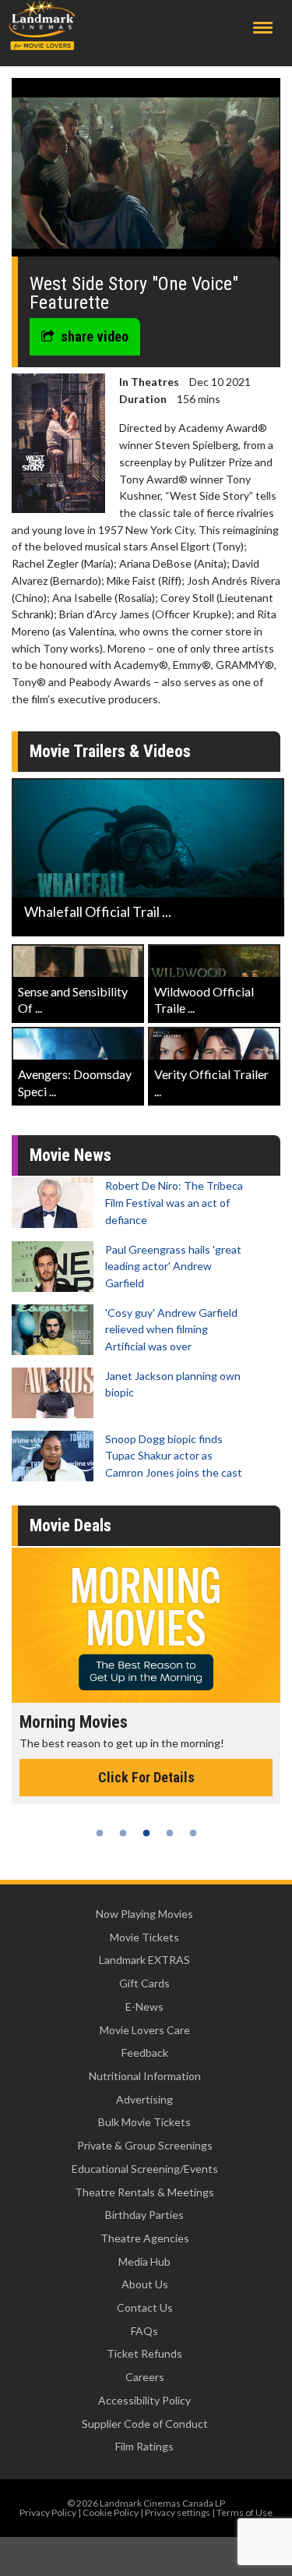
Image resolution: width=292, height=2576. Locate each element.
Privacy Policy (48, 2512)
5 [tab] (193, 1833)
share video (95, 336)
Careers (145, 2377)
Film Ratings (144, 2446)
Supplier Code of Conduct (145, 2424)
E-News (144, 2006)
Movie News (70, 1155)
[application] (146, 173)
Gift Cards (144, 1983)
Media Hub (144, 2261)
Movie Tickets (144, 1937)
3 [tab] (146, 1833)
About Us (145, 2284)
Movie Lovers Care (145, 2030)
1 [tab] (100, 1833)
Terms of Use (245, 2512)
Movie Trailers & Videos (110, 751)
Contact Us (145, 2307)
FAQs (144, 2331)
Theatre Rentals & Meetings (144, 2192)
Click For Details (132, 1777)
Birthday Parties (144, 2215)
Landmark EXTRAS (144, 1960)
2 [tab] (123, 1833)
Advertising (144, 2099)
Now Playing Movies (144, 1914)
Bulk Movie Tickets (144, 2122)
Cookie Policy (111, 2512)
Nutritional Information (145, 2076)
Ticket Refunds (144, 2353)
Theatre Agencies (145, 2238)
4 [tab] (170, 1833)
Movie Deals (70, 1525)
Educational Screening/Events (145, 2169)
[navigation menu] (263, 28)
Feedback (145, 2052)
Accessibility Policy (144, 2400)
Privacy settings (178, 2512)
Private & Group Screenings (145, 2145)
